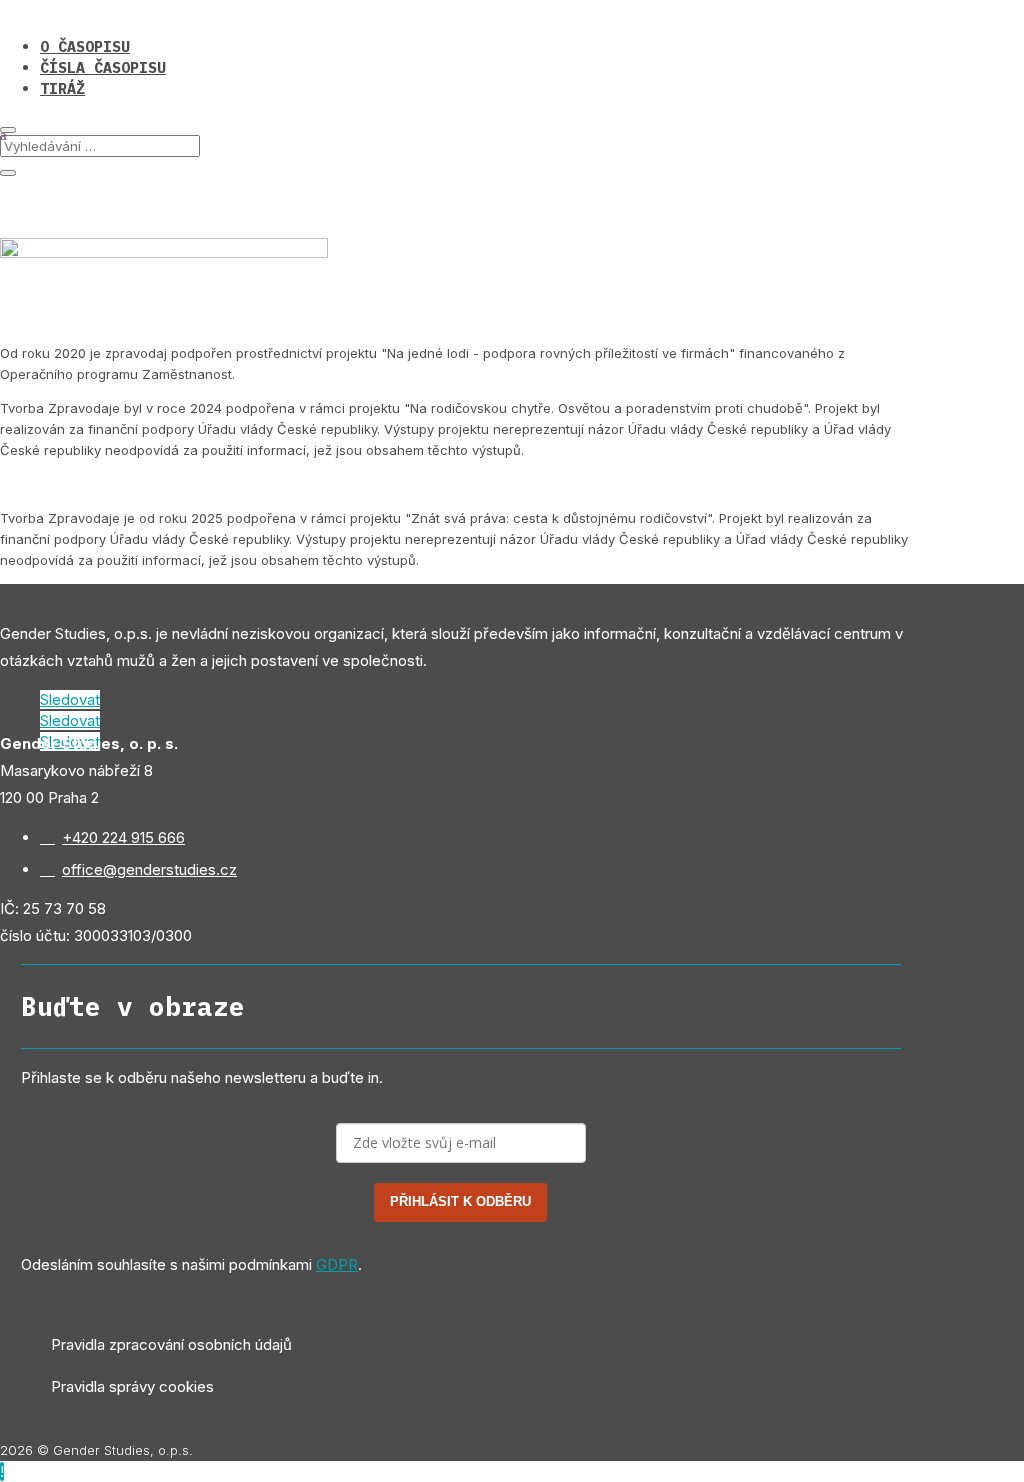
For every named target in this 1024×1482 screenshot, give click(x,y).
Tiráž (62, 88)
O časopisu (85, 46)
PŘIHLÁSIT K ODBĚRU (460, 1201)
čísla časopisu (103, 67)
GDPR (337, 1264)
